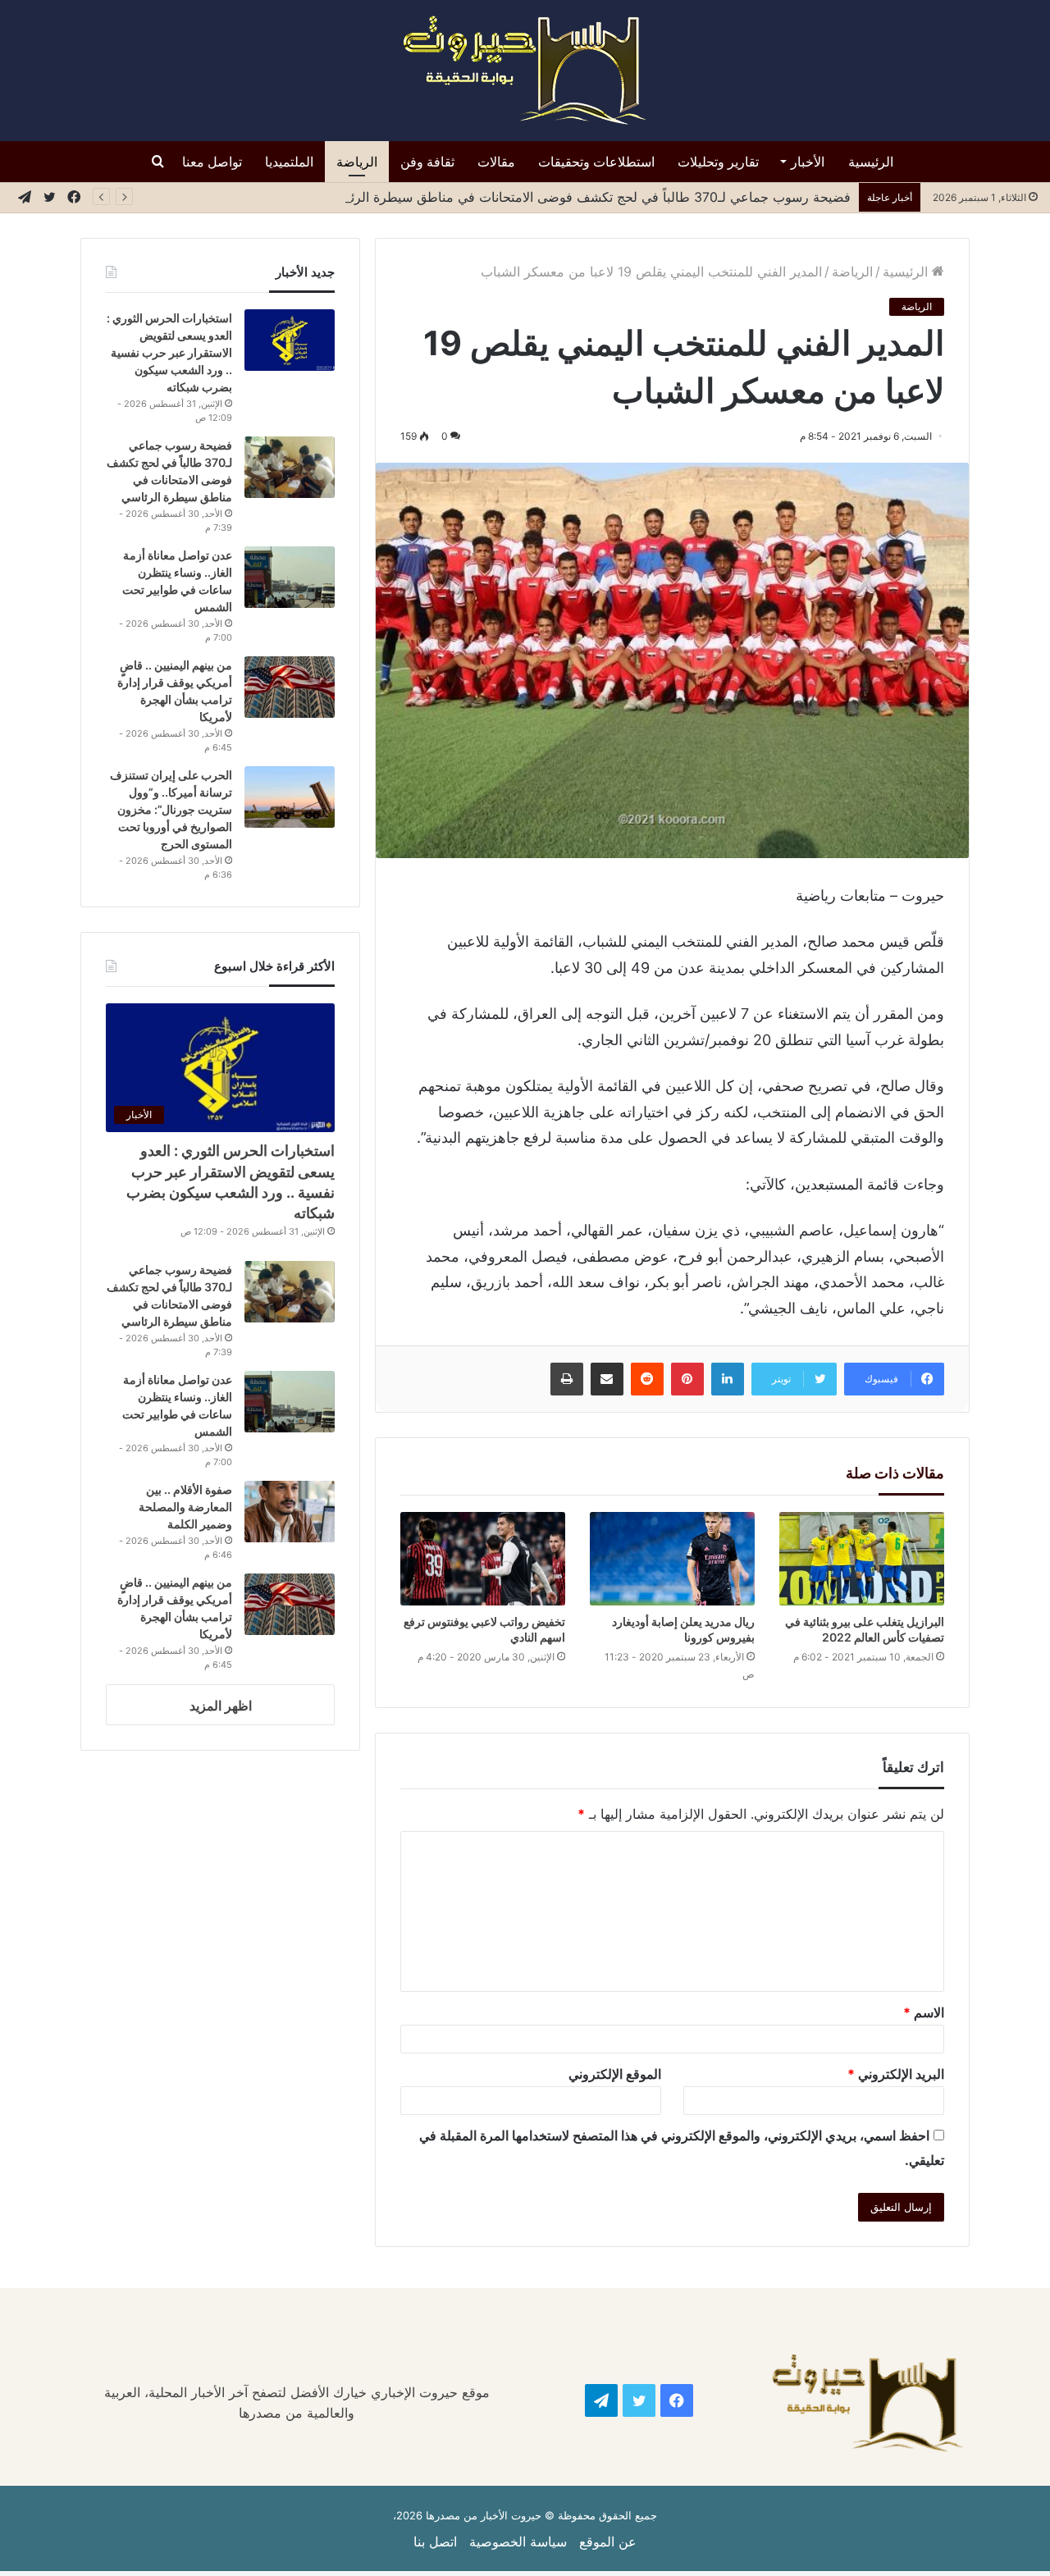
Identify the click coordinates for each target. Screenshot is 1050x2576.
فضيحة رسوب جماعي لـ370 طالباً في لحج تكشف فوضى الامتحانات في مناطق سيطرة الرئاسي (582, 197)
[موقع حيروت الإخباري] (525, 71)
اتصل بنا (435, 2542)
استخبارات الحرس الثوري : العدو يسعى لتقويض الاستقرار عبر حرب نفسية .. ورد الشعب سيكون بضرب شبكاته (169, 352)
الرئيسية (871, 162)
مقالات (496, 162)
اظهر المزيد (221, 1706)
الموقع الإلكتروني (615, 2074)
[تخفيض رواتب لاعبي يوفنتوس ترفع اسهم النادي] (483, 1558)
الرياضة (357, 162)
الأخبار (808, 162)
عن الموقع (608, 2542)
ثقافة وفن (427, 162)
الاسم (924, 2012)
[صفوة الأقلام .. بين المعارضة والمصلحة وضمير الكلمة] (290, 1512)
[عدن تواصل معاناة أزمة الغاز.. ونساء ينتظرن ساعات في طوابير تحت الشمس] (290, 577)
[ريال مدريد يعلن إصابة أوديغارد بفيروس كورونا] (672, 1558)
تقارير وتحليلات (718, 162)
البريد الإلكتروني (896, 2074)
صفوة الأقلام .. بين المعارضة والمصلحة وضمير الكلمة (185, 1507)
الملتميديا (289, 162)
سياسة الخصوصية (518, 2542)
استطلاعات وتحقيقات (596, 162)
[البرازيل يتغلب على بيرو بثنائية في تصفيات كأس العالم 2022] (862, 1558)
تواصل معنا (212, 162)
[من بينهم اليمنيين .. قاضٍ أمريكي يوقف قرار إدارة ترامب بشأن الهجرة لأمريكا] (290, 687)
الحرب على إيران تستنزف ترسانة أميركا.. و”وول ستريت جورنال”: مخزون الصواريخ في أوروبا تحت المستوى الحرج (171, 809)
